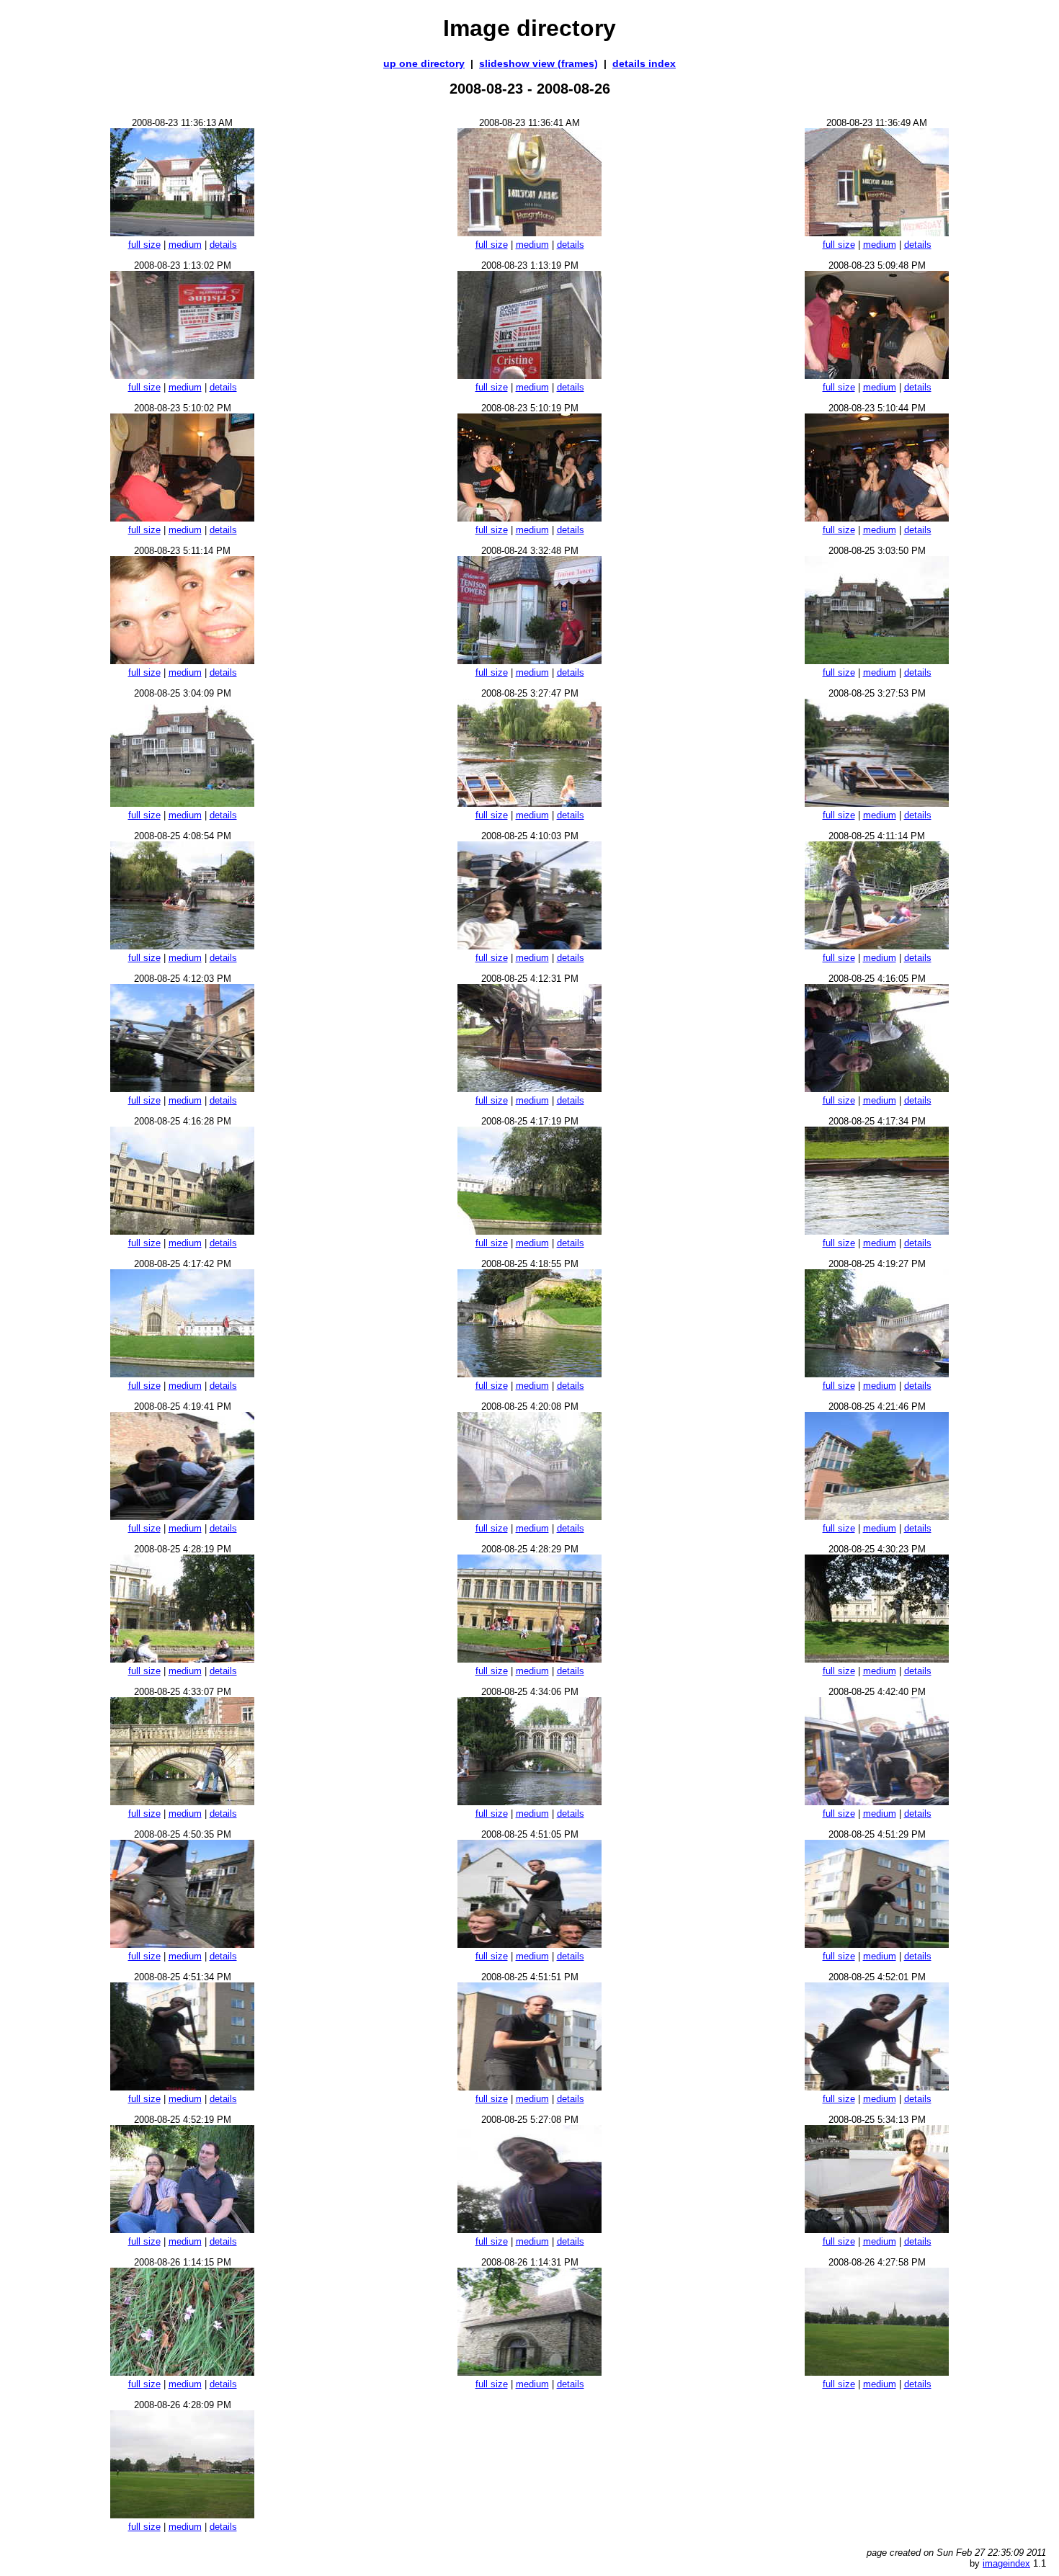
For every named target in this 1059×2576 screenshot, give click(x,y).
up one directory (424, 63)
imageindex (1006, 2563)
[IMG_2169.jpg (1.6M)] (182, 1516)
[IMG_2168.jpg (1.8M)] (877, 1373)
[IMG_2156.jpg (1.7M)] (877, 803)
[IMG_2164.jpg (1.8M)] (529, 1231)
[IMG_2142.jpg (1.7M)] (182, 232)
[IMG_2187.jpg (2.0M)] (182, 2372)
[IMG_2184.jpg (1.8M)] (182, 2229)
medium (185, 245)
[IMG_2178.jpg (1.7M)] (182, 1944)
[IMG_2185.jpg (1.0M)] (529, 2229)
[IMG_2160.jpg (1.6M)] (182, 1088)
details (223, 245)
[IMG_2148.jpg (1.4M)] (182, 518)
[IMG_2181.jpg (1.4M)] (182, 2087)
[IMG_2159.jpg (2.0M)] (877, 945)
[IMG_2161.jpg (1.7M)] (529, 1088)
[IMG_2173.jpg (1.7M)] (529, 1659)
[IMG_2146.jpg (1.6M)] (529, 375)
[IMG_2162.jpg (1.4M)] (877, 1088)
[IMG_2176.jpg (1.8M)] (529, 1801)
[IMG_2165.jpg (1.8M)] (877, 1231)
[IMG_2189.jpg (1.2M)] (877, 2372)
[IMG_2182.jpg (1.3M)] (529, 2087)
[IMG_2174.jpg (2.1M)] (877, 1659)
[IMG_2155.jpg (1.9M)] (529, 803)
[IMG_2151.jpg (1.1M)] (182, 660)
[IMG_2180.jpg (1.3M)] (877, 1944)
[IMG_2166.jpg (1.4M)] (182, 1373)
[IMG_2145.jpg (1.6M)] (182, 375)
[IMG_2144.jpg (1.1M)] (877, 232)
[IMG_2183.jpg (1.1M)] (877, 2087)
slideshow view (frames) (539, 63)
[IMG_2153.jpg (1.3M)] (877, 660)
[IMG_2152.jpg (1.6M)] (529, 660)
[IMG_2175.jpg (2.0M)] (182, 1801)
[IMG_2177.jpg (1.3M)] (877, 1801)
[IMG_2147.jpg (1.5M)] (877, 375)
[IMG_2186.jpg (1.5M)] (877, 2229)
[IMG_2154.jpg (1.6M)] (182, 803)
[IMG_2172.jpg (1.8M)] (182, 1659)
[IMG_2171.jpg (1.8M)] (877, 1516)
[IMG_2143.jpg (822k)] (529, 232)
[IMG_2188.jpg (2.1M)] (529, 2372)
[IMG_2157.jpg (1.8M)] (182, 945)
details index (644, 63)
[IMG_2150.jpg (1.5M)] (877, 518)
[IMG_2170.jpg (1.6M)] (529, 1516)
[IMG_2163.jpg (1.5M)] (182, 1231)
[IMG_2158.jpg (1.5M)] (529, 945)
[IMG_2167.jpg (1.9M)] (529, 1373)
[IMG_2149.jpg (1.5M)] (529, 518)
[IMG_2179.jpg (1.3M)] (529, 1944)
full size (144, 245)
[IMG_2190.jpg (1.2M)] (182, 2514)
